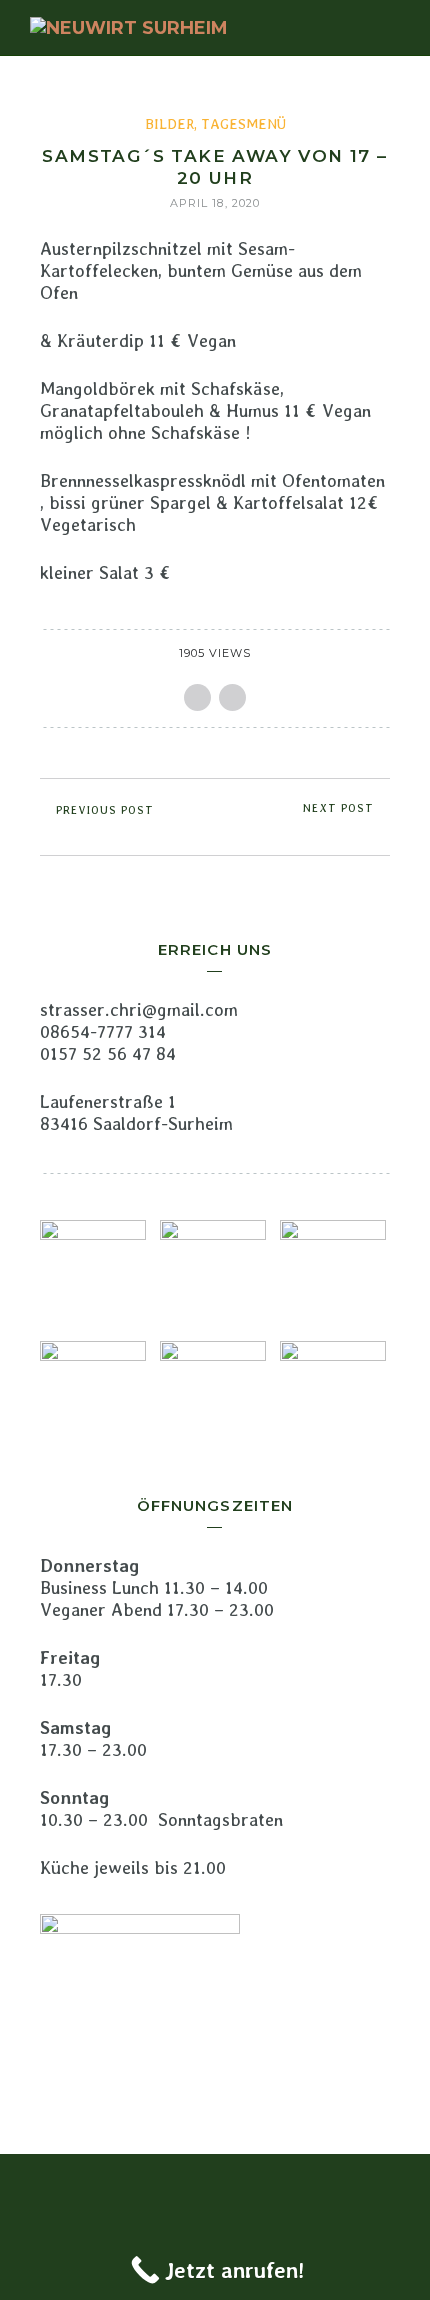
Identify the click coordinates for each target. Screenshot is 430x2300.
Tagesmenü (243, 124)
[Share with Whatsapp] (232, 697)
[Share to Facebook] (197, 697)
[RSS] (215, 2187)
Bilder (169, 124)
